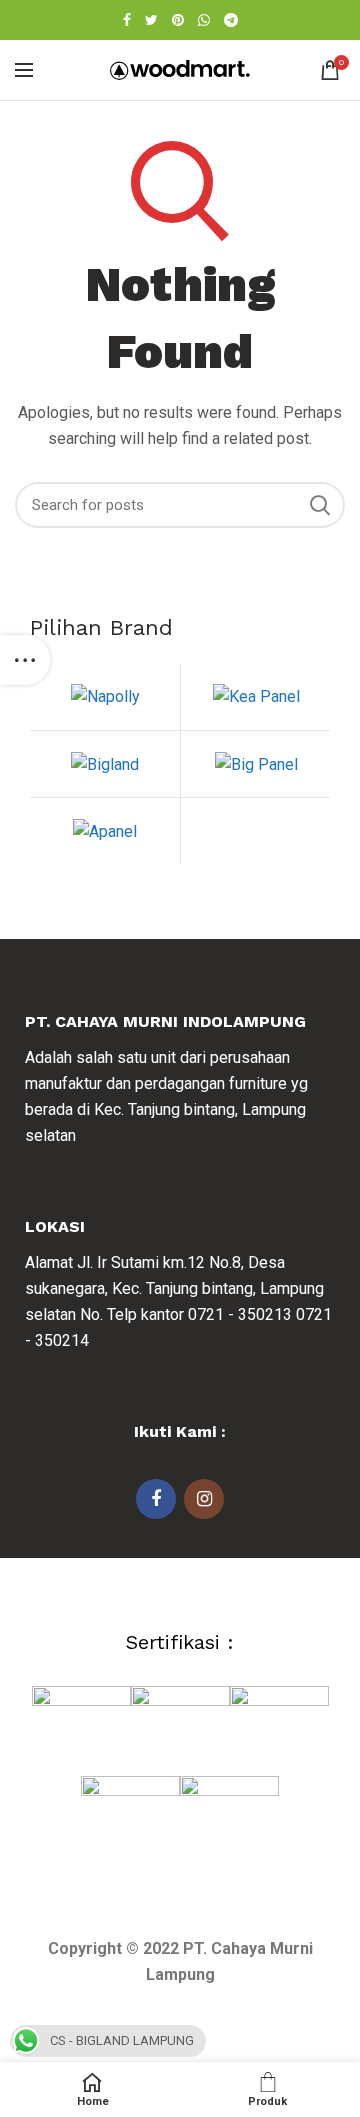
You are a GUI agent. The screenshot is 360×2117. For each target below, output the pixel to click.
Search (320, 505)
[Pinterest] (178, 20)
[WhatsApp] (204, 20)
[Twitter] (151, 20)
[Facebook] (127, 20)
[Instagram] (204, 1499)
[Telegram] (231, 20)
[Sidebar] (25, 660)
